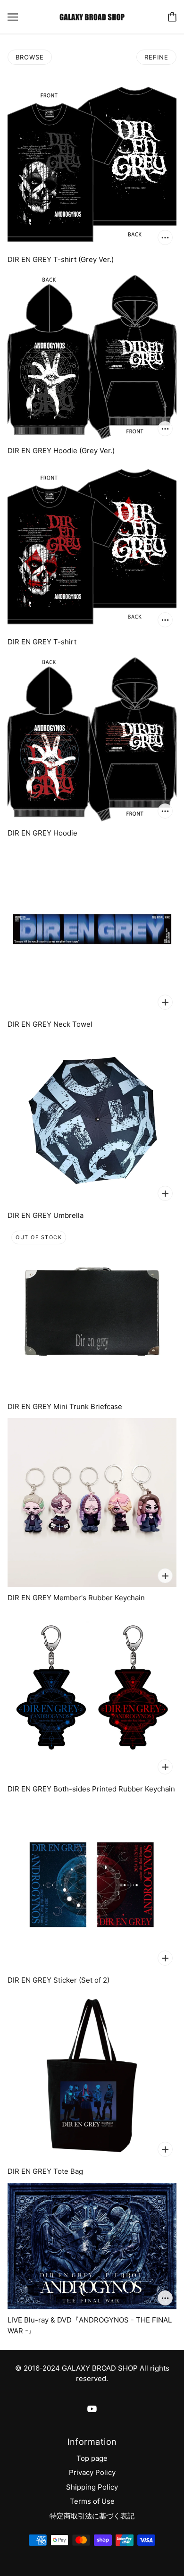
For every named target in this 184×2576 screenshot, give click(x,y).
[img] (92, 2409)
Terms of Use (92, 2501)
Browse (30, 57)
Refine (156, 57)
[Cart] (172, 17)
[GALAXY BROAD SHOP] (92, 16)
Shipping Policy (92, 2487)
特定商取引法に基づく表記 (92, 2516)
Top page (92, 2458)
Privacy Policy (92, 2472)
